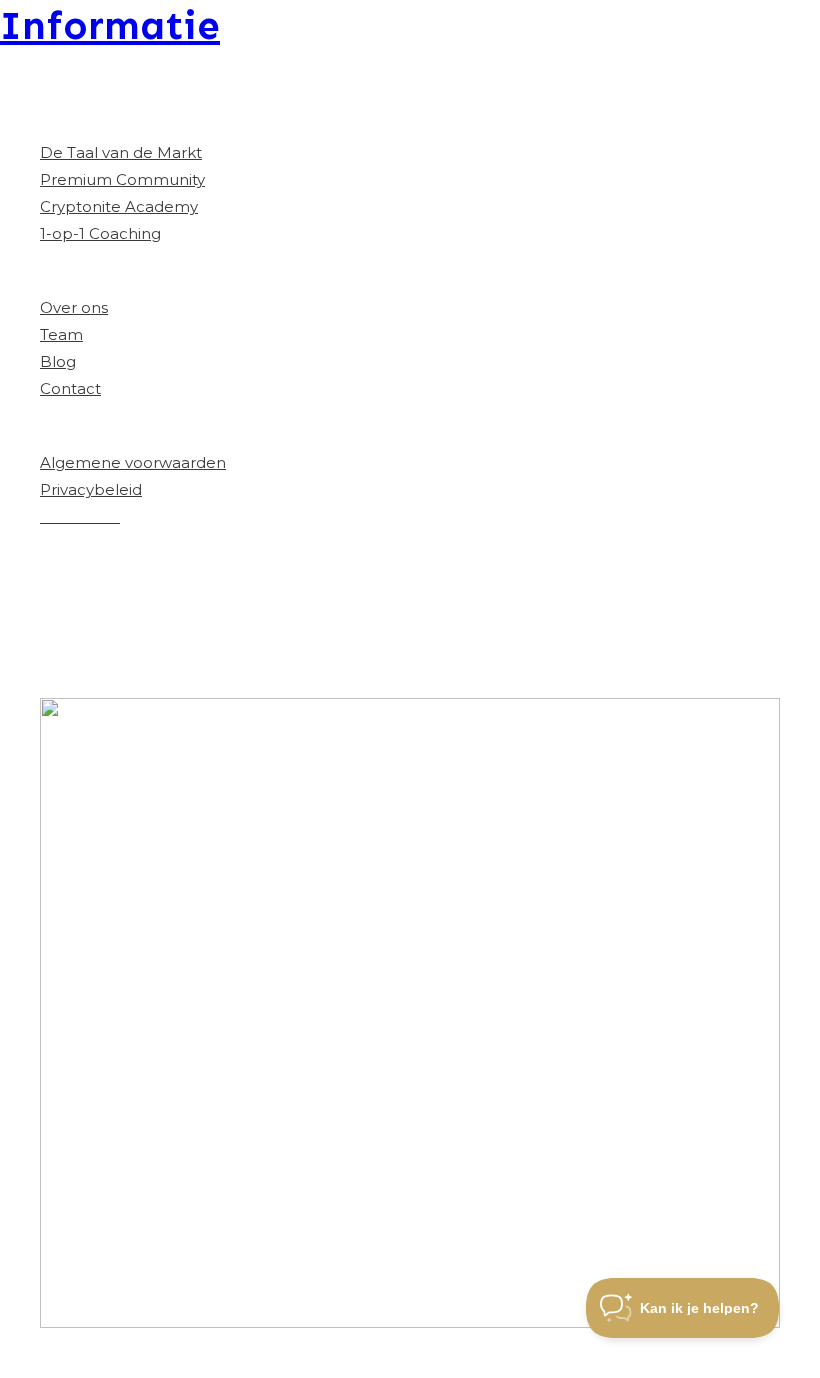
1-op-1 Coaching (100, 233)
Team (61, 334)
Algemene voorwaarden (133, 462)
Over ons (74, 307)
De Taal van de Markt (121, 152)
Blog (58, 361)
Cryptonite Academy (119, 206)
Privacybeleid (91, 489)
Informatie (110, 25)
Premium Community (122, 179)
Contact (70, 388)
